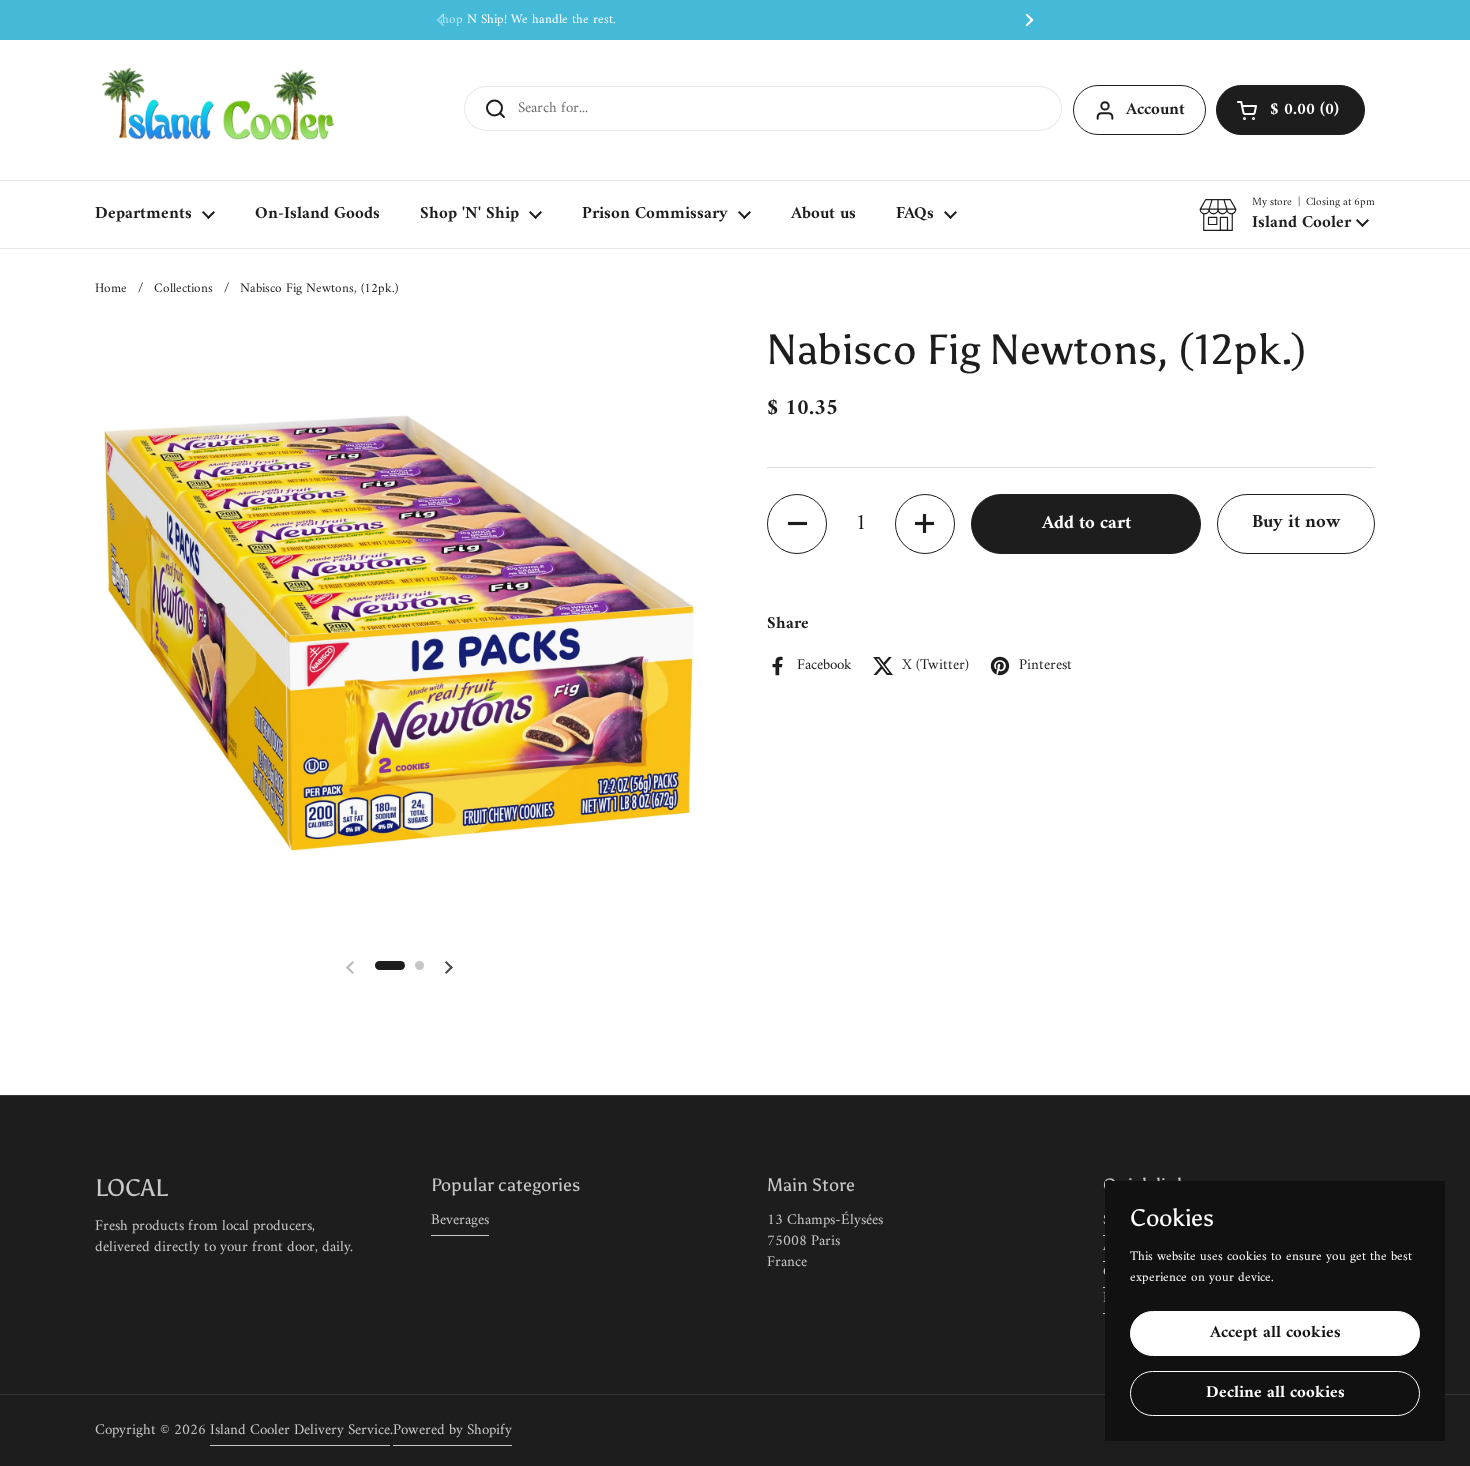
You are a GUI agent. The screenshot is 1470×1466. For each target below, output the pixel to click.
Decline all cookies (1275, 1393)
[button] (1290, 110)
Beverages (460, 1220)
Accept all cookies (1275, 1333)
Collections (183, 288)
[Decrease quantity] (797, 524)
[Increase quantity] (925, 524)
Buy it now (1296, 522)
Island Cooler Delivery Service (300, 1430)
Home (111, 288)
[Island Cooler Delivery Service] (219, 110)
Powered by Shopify (452, 1430)
